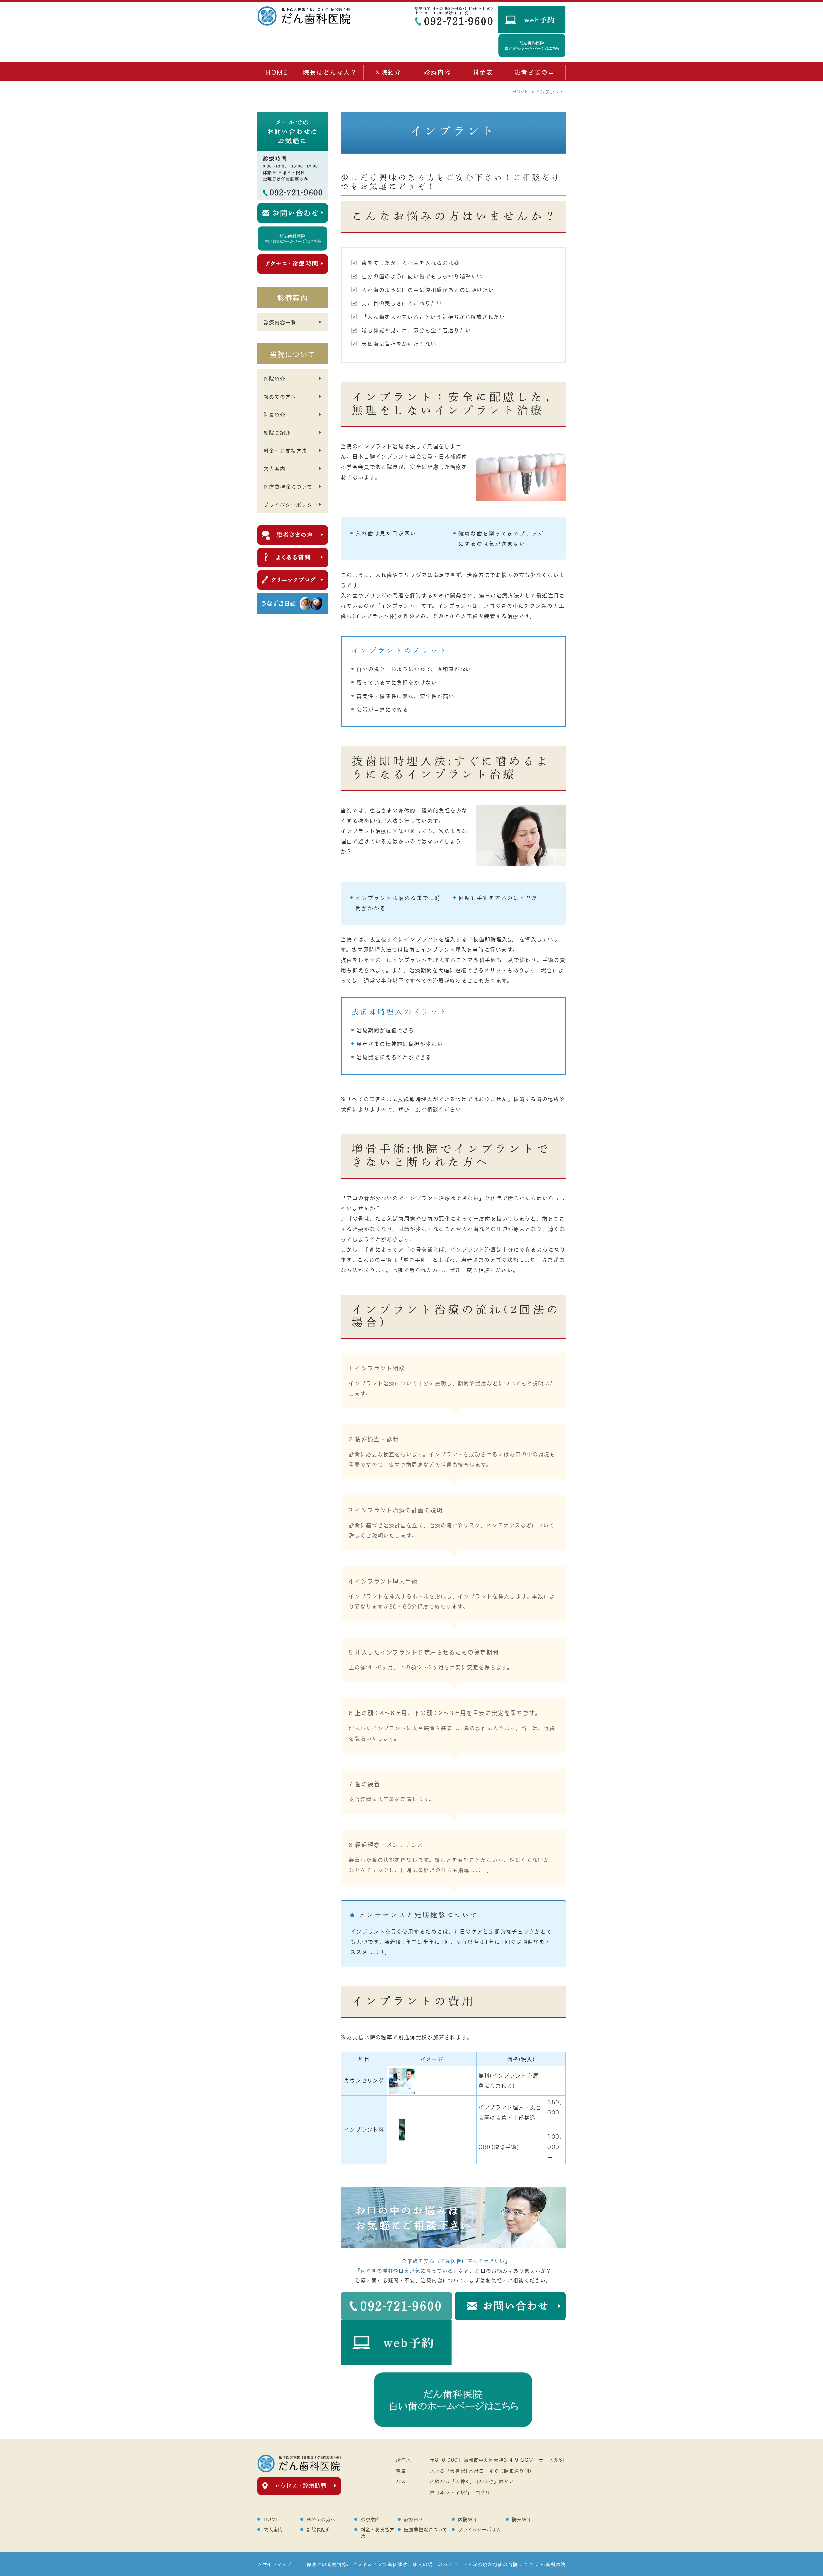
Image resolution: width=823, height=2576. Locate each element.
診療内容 (438, 72)
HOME (277, 72)
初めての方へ (321, 2519)
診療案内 (370, 2519)
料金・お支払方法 (378, 2533)
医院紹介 (468, 2519)
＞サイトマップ (275, 2564)
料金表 (483, 72)
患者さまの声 (535, 72)
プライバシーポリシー (480, 2533)
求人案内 (273, 2530)
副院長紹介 (319, 2530)
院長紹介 (522, 2519)
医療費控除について (426, 2530)
